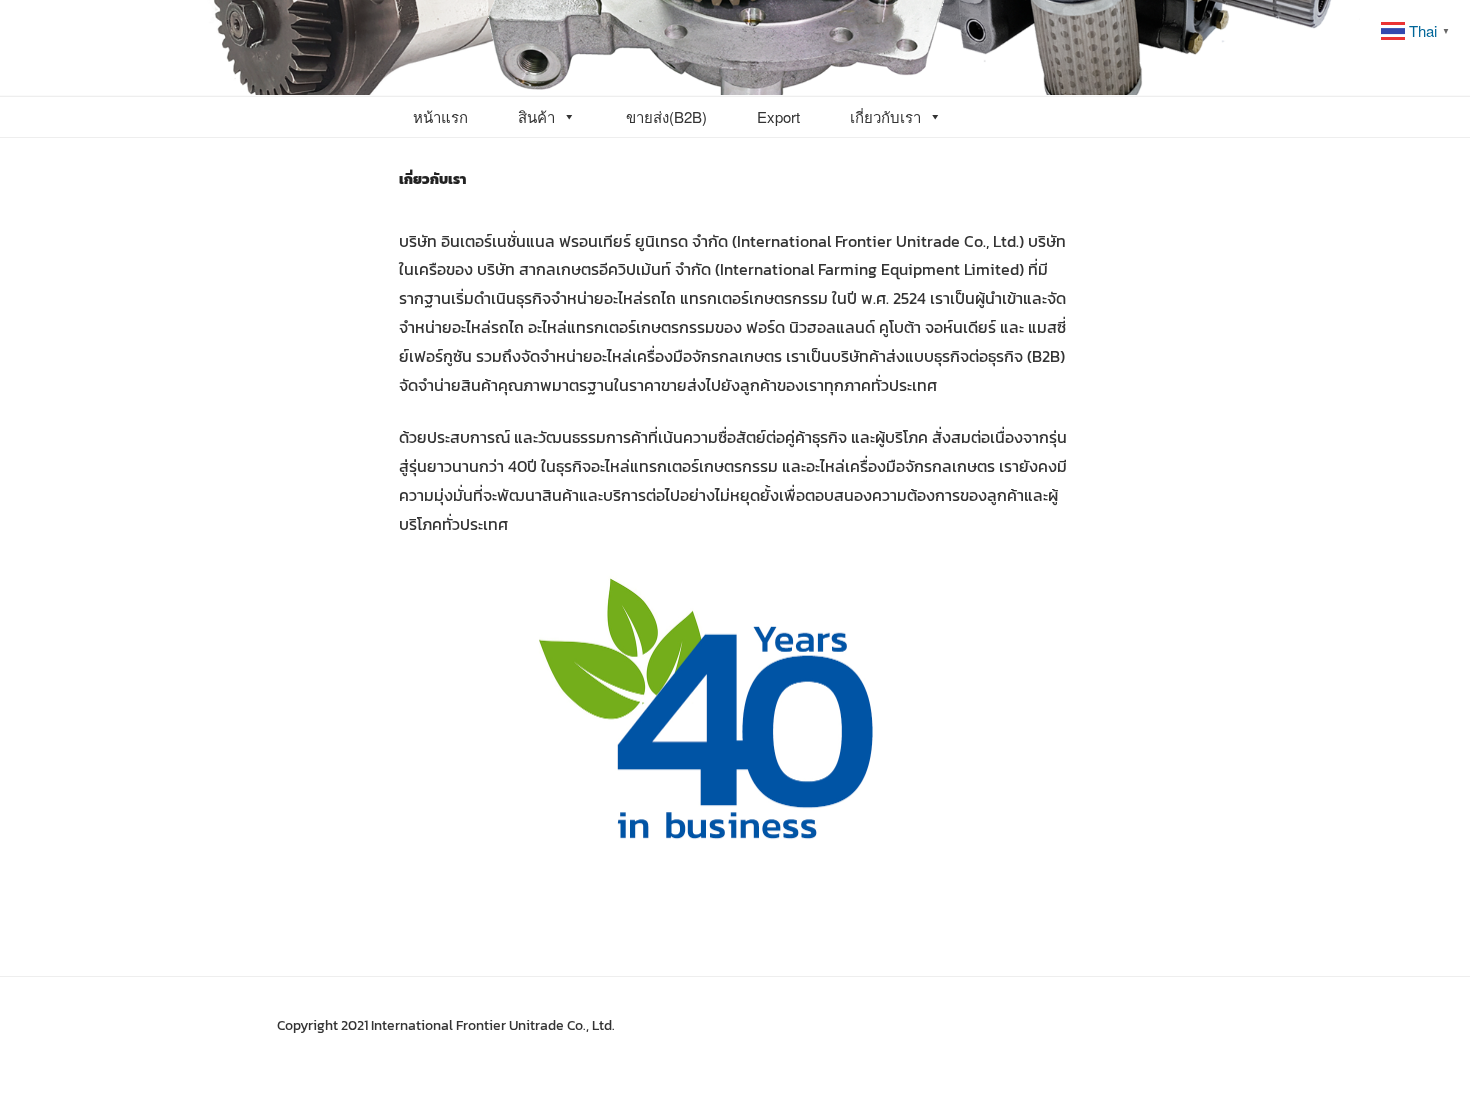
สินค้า (536, 116)
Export (778, 116)
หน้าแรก (440, 116)
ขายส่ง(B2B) (666, 116)
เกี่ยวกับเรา (885, 116)
